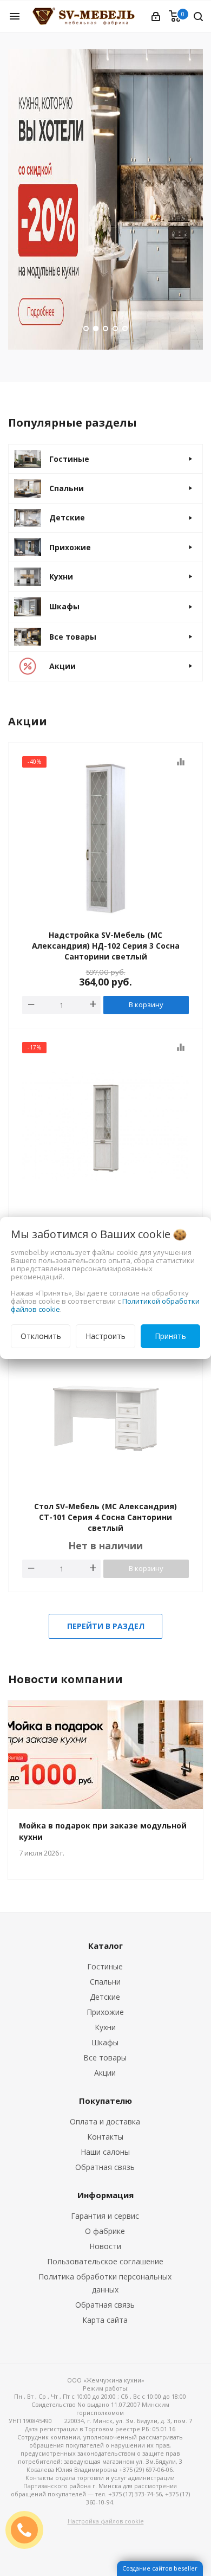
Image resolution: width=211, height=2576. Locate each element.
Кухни (105, 2027)
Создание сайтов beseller (160, 2568)
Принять (170, 1336)
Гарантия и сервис (105, 2216)
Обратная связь (105, 2167)
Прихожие (105, 2012)
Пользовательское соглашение (105, 2261)
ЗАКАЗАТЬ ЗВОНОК (29, 2530)
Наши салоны (105, 2152)
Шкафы (105, 2042)
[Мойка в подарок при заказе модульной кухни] (105, 1755)
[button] (86, 329)
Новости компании (65, 1679)
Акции (105, 2073)
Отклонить (41, 1336)
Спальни (105, 1982)
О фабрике (105, 2231)
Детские (105, 1997)
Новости (105, 2246)
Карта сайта (105, 2320)
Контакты (105, 2137)
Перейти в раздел (106, 1626)
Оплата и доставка (105, 2121)
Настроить (105, 1336)
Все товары (105, 2057)
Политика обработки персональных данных (105, 2283)
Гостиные (105, 1966)
